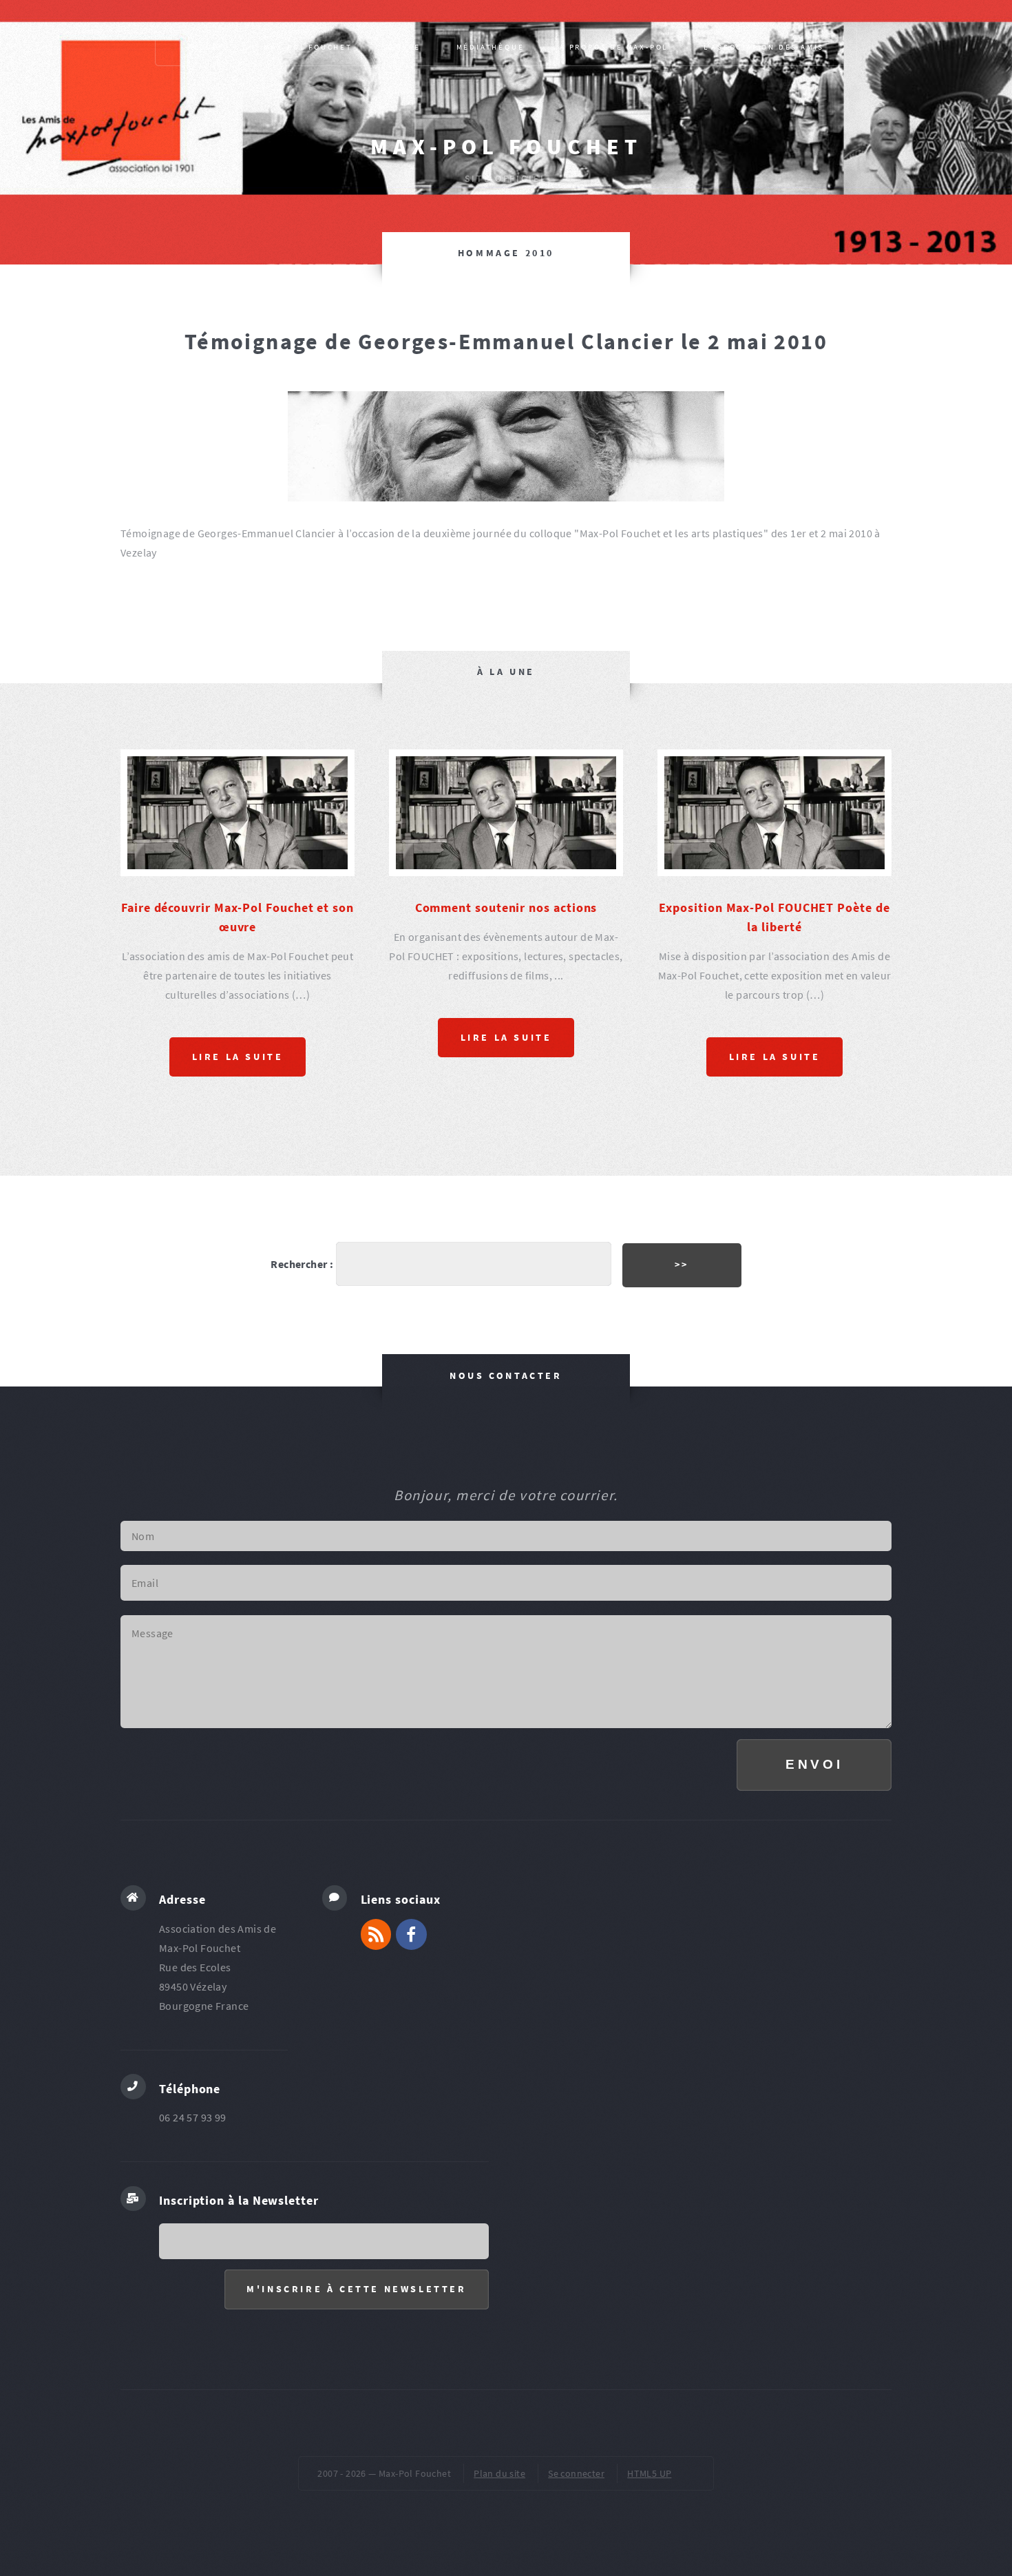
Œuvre (404, 47)
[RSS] (376, 2018)
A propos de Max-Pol (614, 47)
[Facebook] (411, 2018)
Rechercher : (302, 1348)
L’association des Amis (764, 47)
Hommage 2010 (506, 253)
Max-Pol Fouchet (506, 147)
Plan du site (499, 2557)
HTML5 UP (649, 2557)
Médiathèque (491, 47)
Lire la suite (238, 1141)
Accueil (208, 47)
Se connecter (576, 2557)
